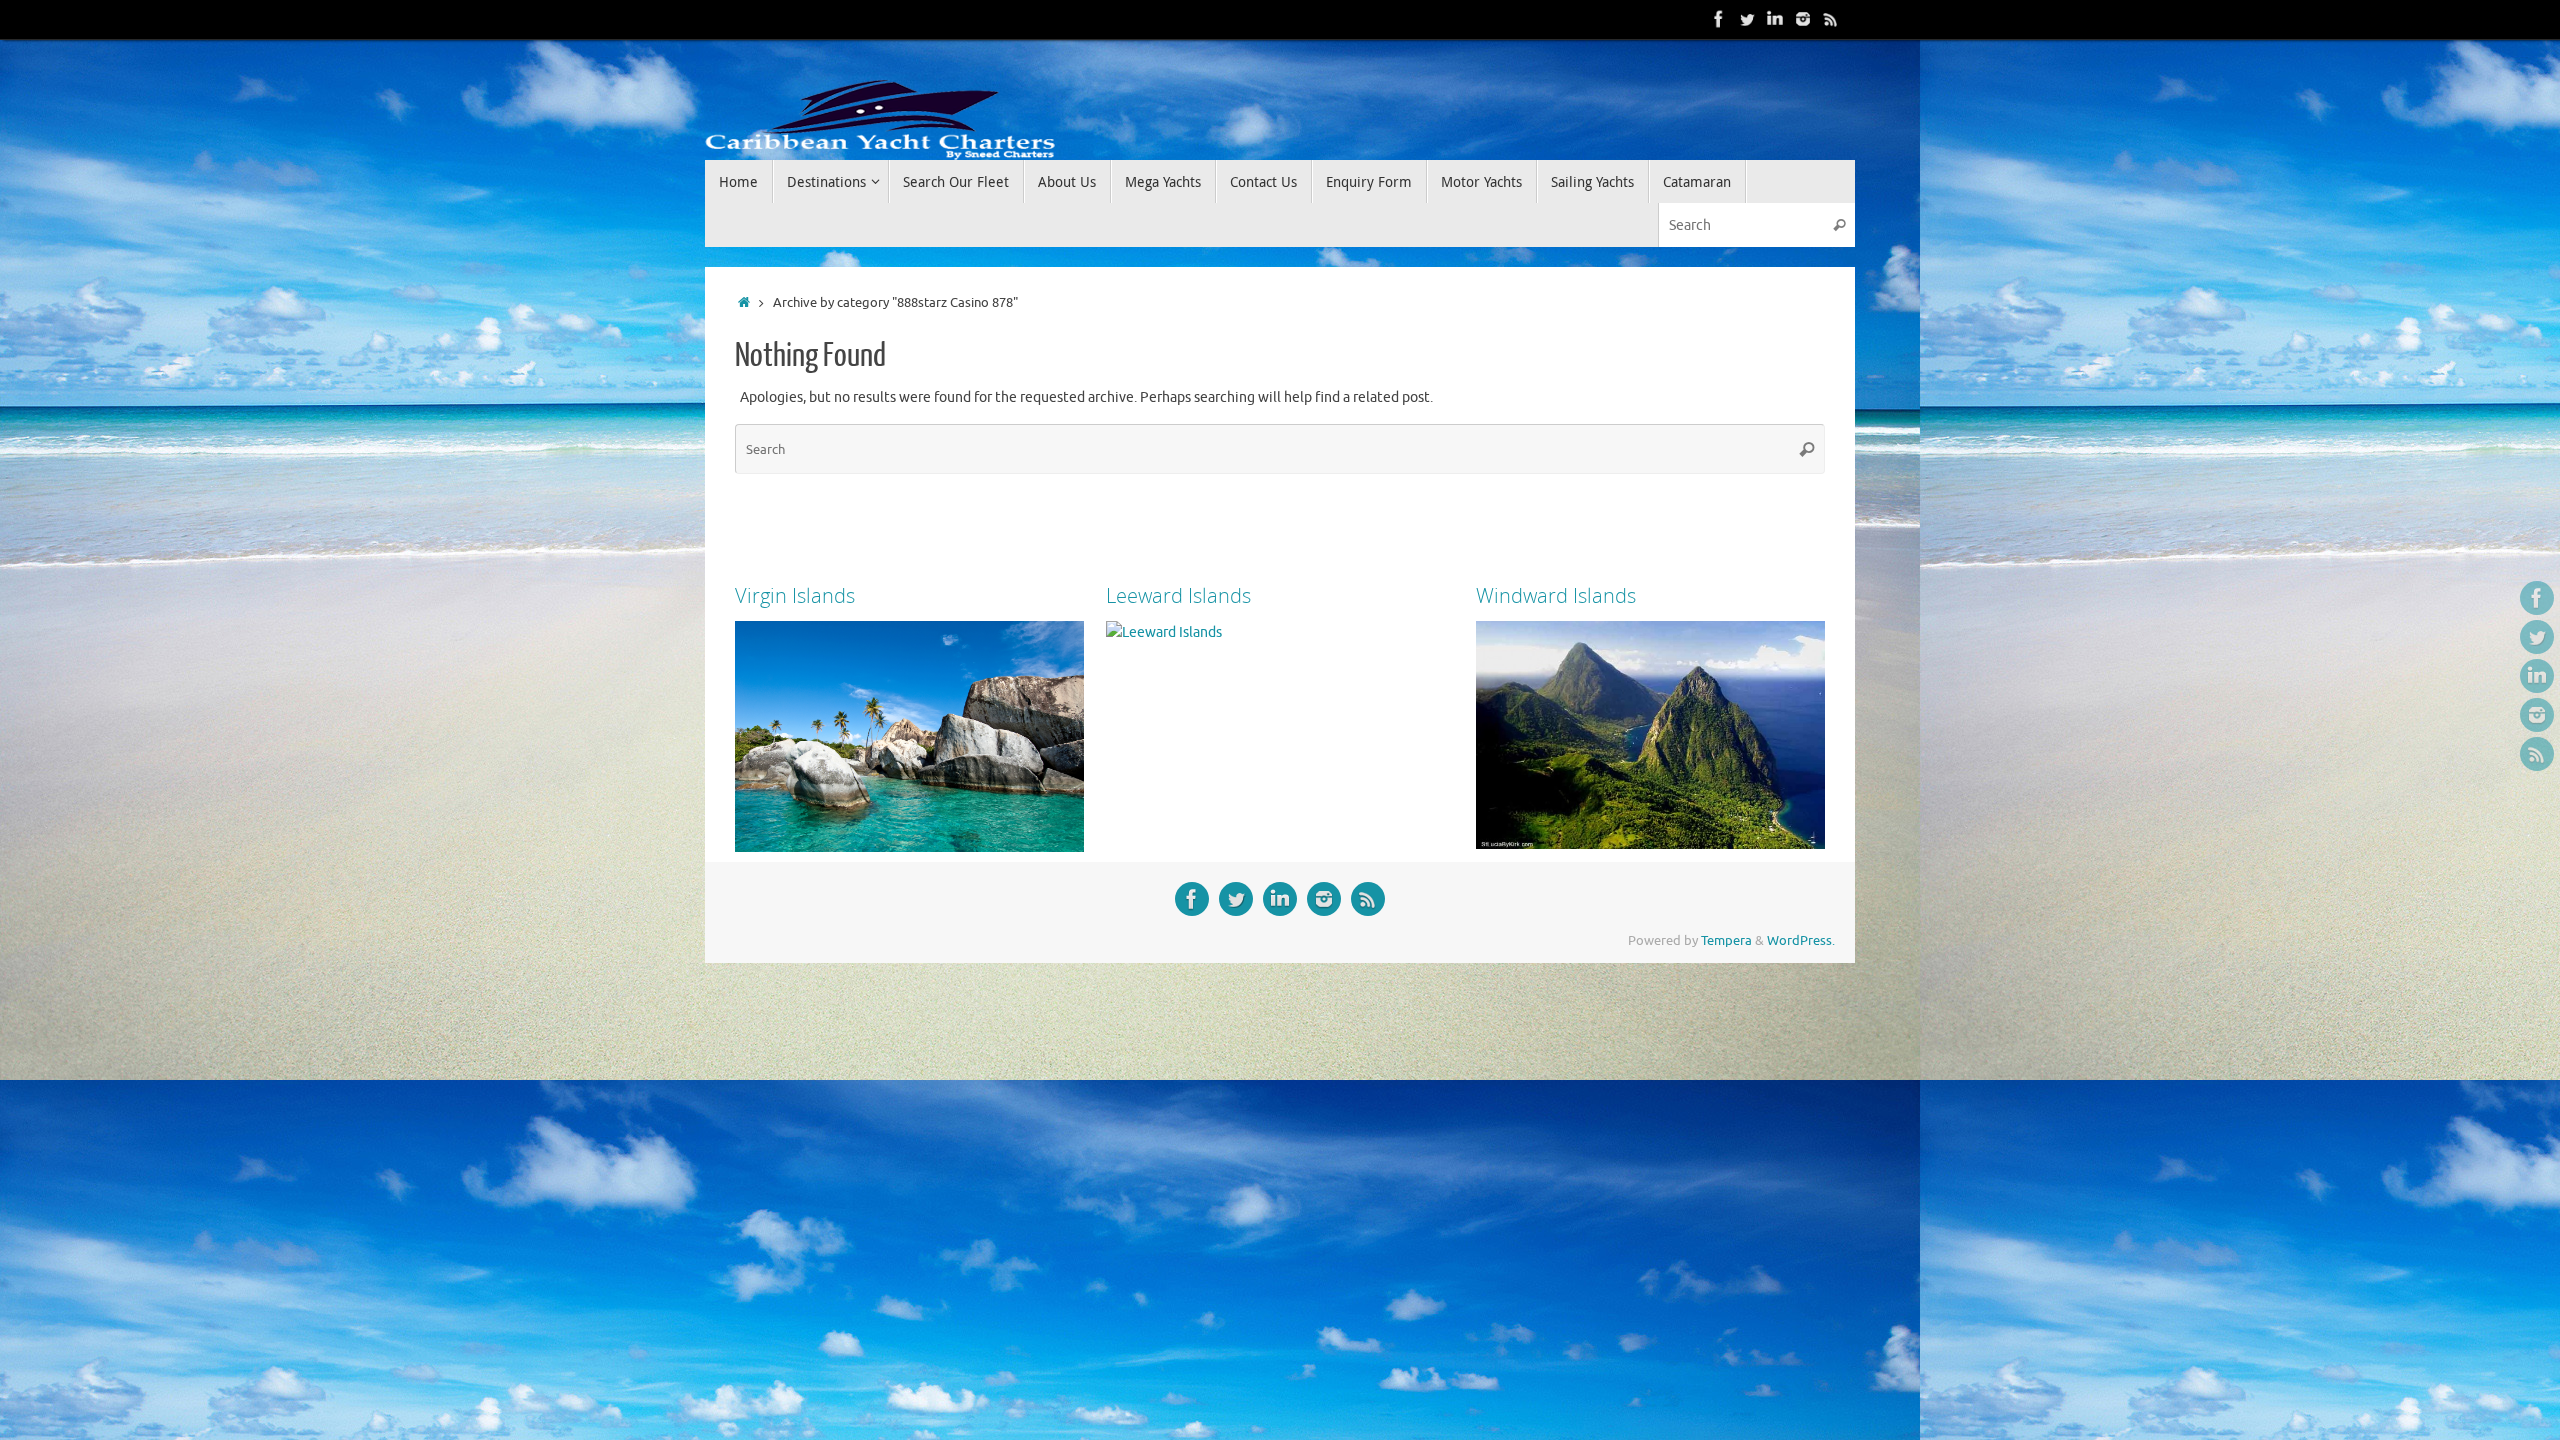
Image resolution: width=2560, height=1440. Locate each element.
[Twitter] (1747, 19)
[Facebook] (1719, 19)
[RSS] (1831, 19)
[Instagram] (1803, 19)
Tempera (1726, 941)
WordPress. (1801, 941)
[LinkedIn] (1775, 19)
